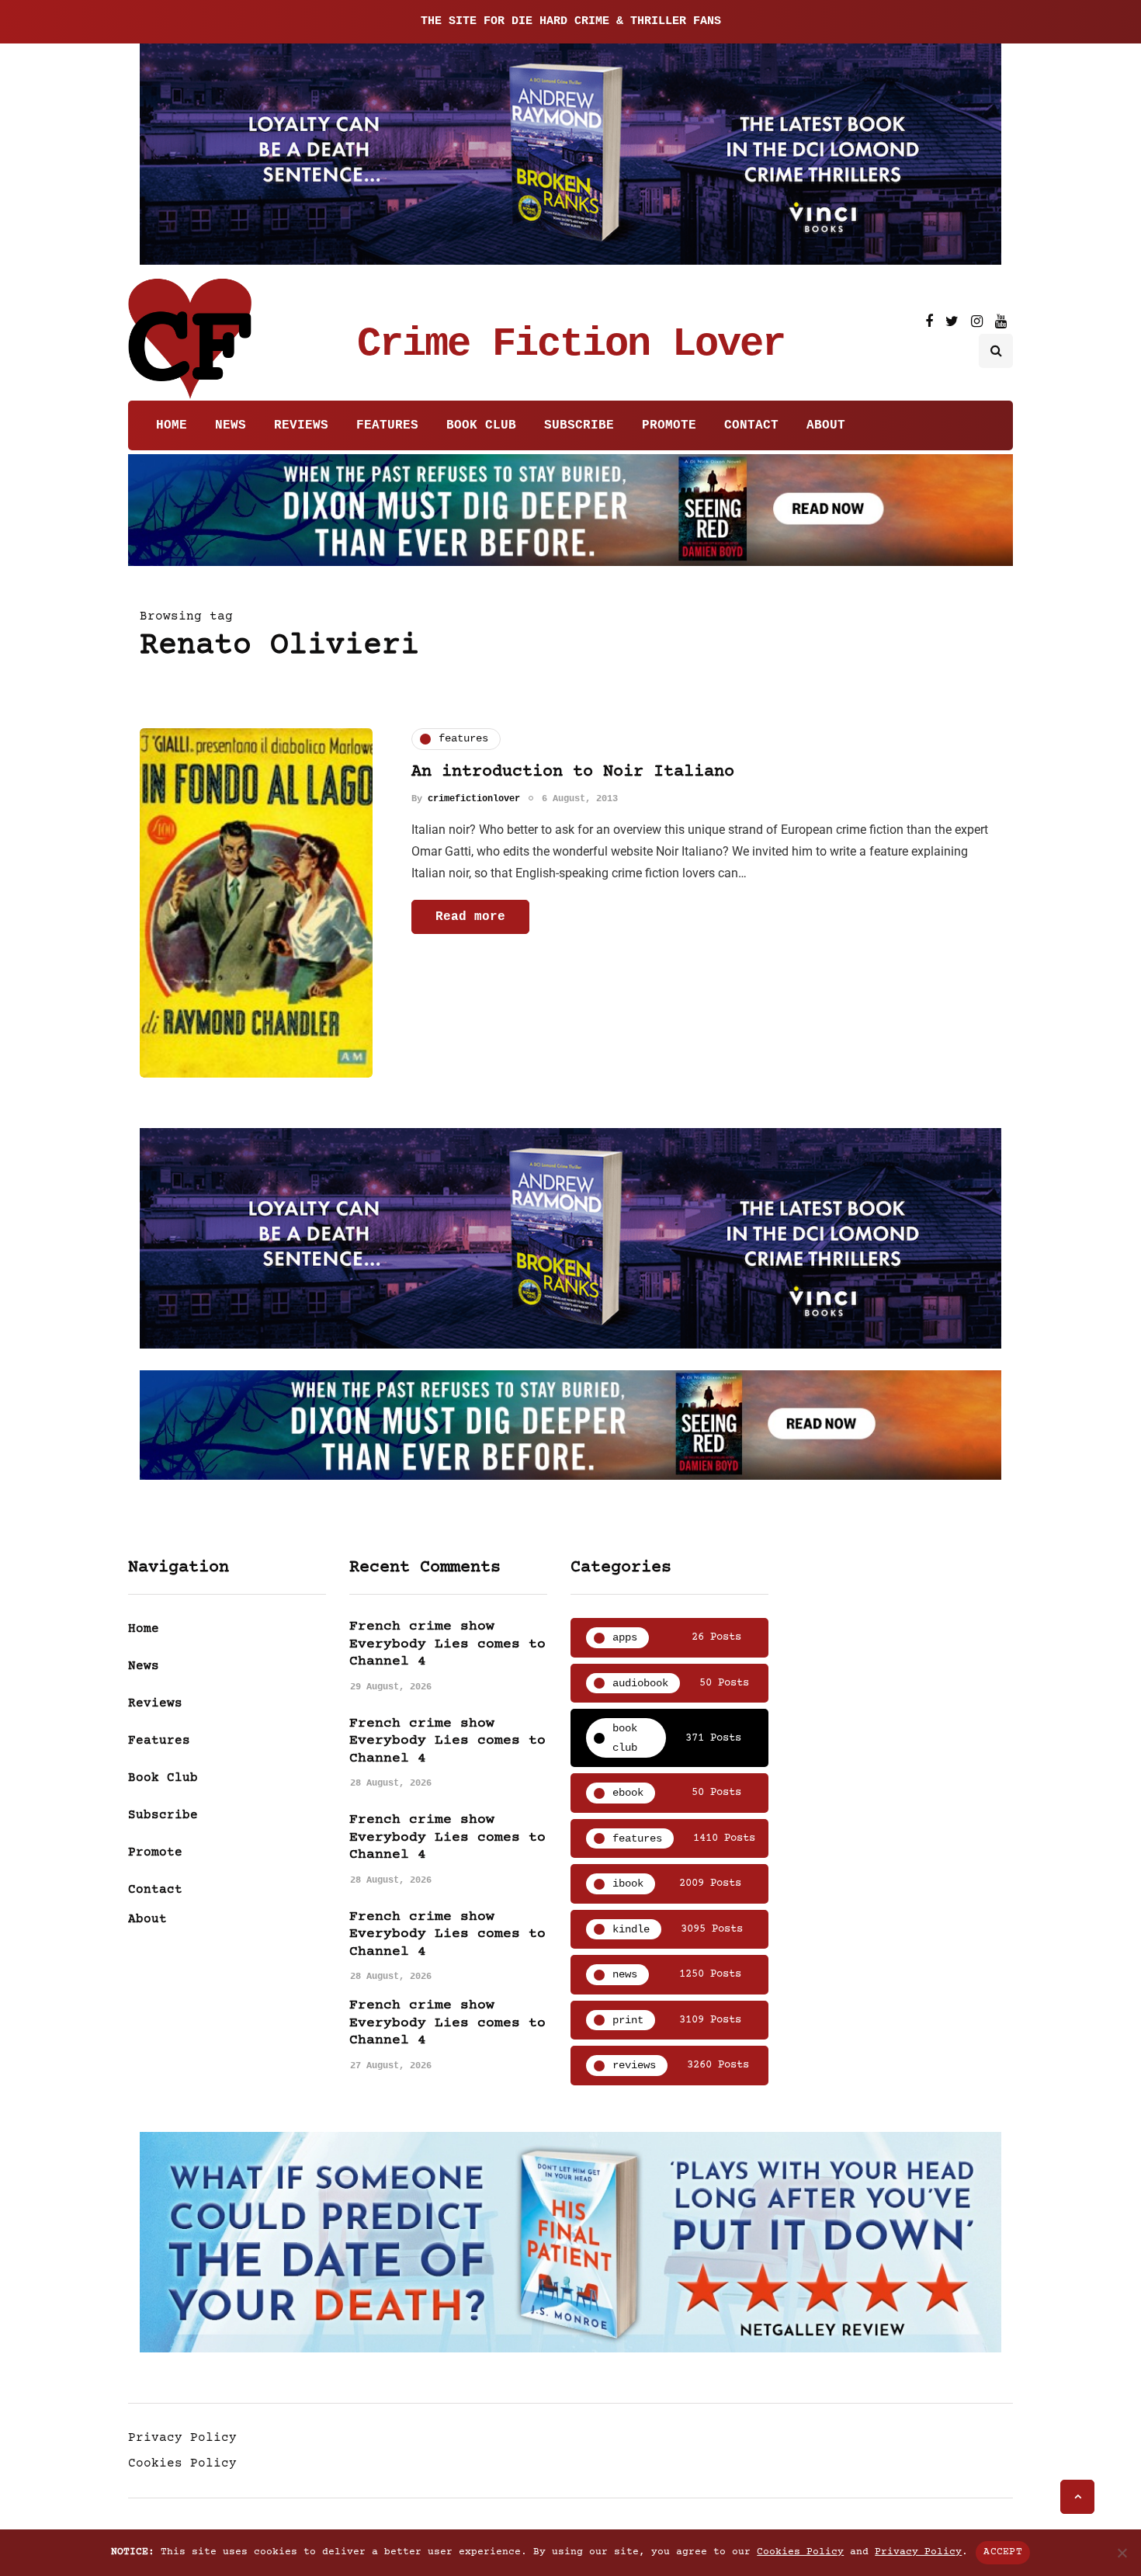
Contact (751, 425)
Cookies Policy (182, 2463)
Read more (470, 917)
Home (172, 425)
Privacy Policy (182, 2438)
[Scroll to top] (1077, 2497)
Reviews (301, 425)
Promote (669, 425)
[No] (1122, 2553)
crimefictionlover (474, 799)
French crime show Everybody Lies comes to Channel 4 (447, 1644)
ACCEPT (1003, 2552)
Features (387, 425)
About (826, 425)
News (231, 425)
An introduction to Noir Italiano (573, 772)
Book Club (481, 425)
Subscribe (579, 425)
